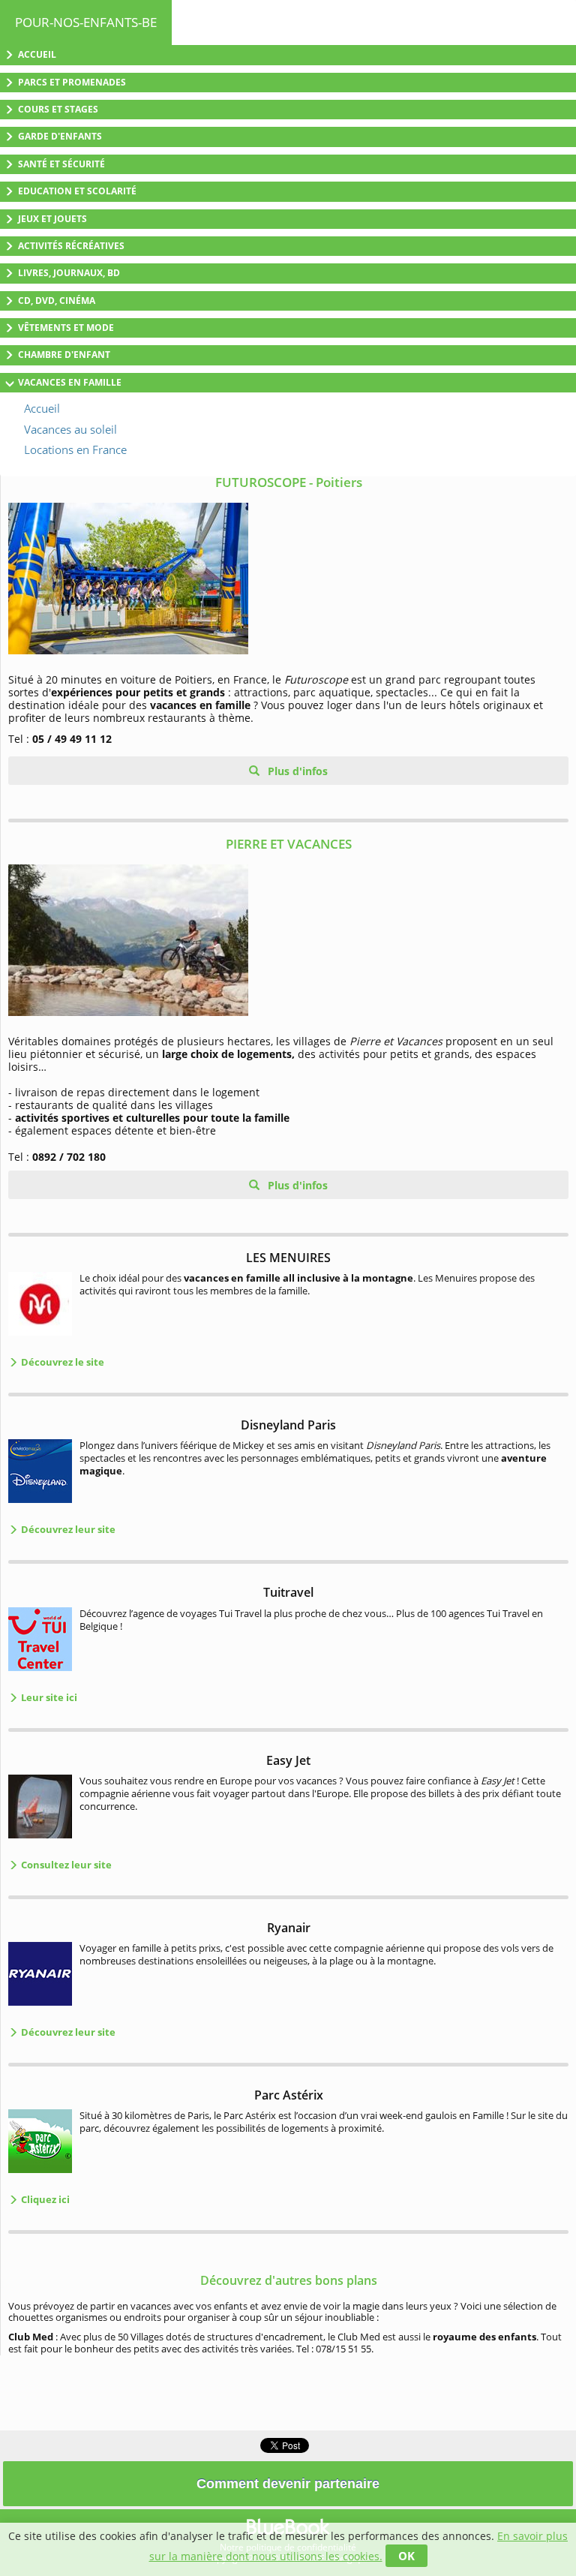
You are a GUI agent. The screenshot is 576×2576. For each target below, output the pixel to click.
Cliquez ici (44, 2199)
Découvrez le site (61, 1362)
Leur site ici (48, 1697)
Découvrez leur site (67, 1529)
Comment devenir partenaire (288, 2484)
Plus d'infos (296, 771)
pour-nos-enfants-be (86, 22)
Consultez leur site (65, 1865)
